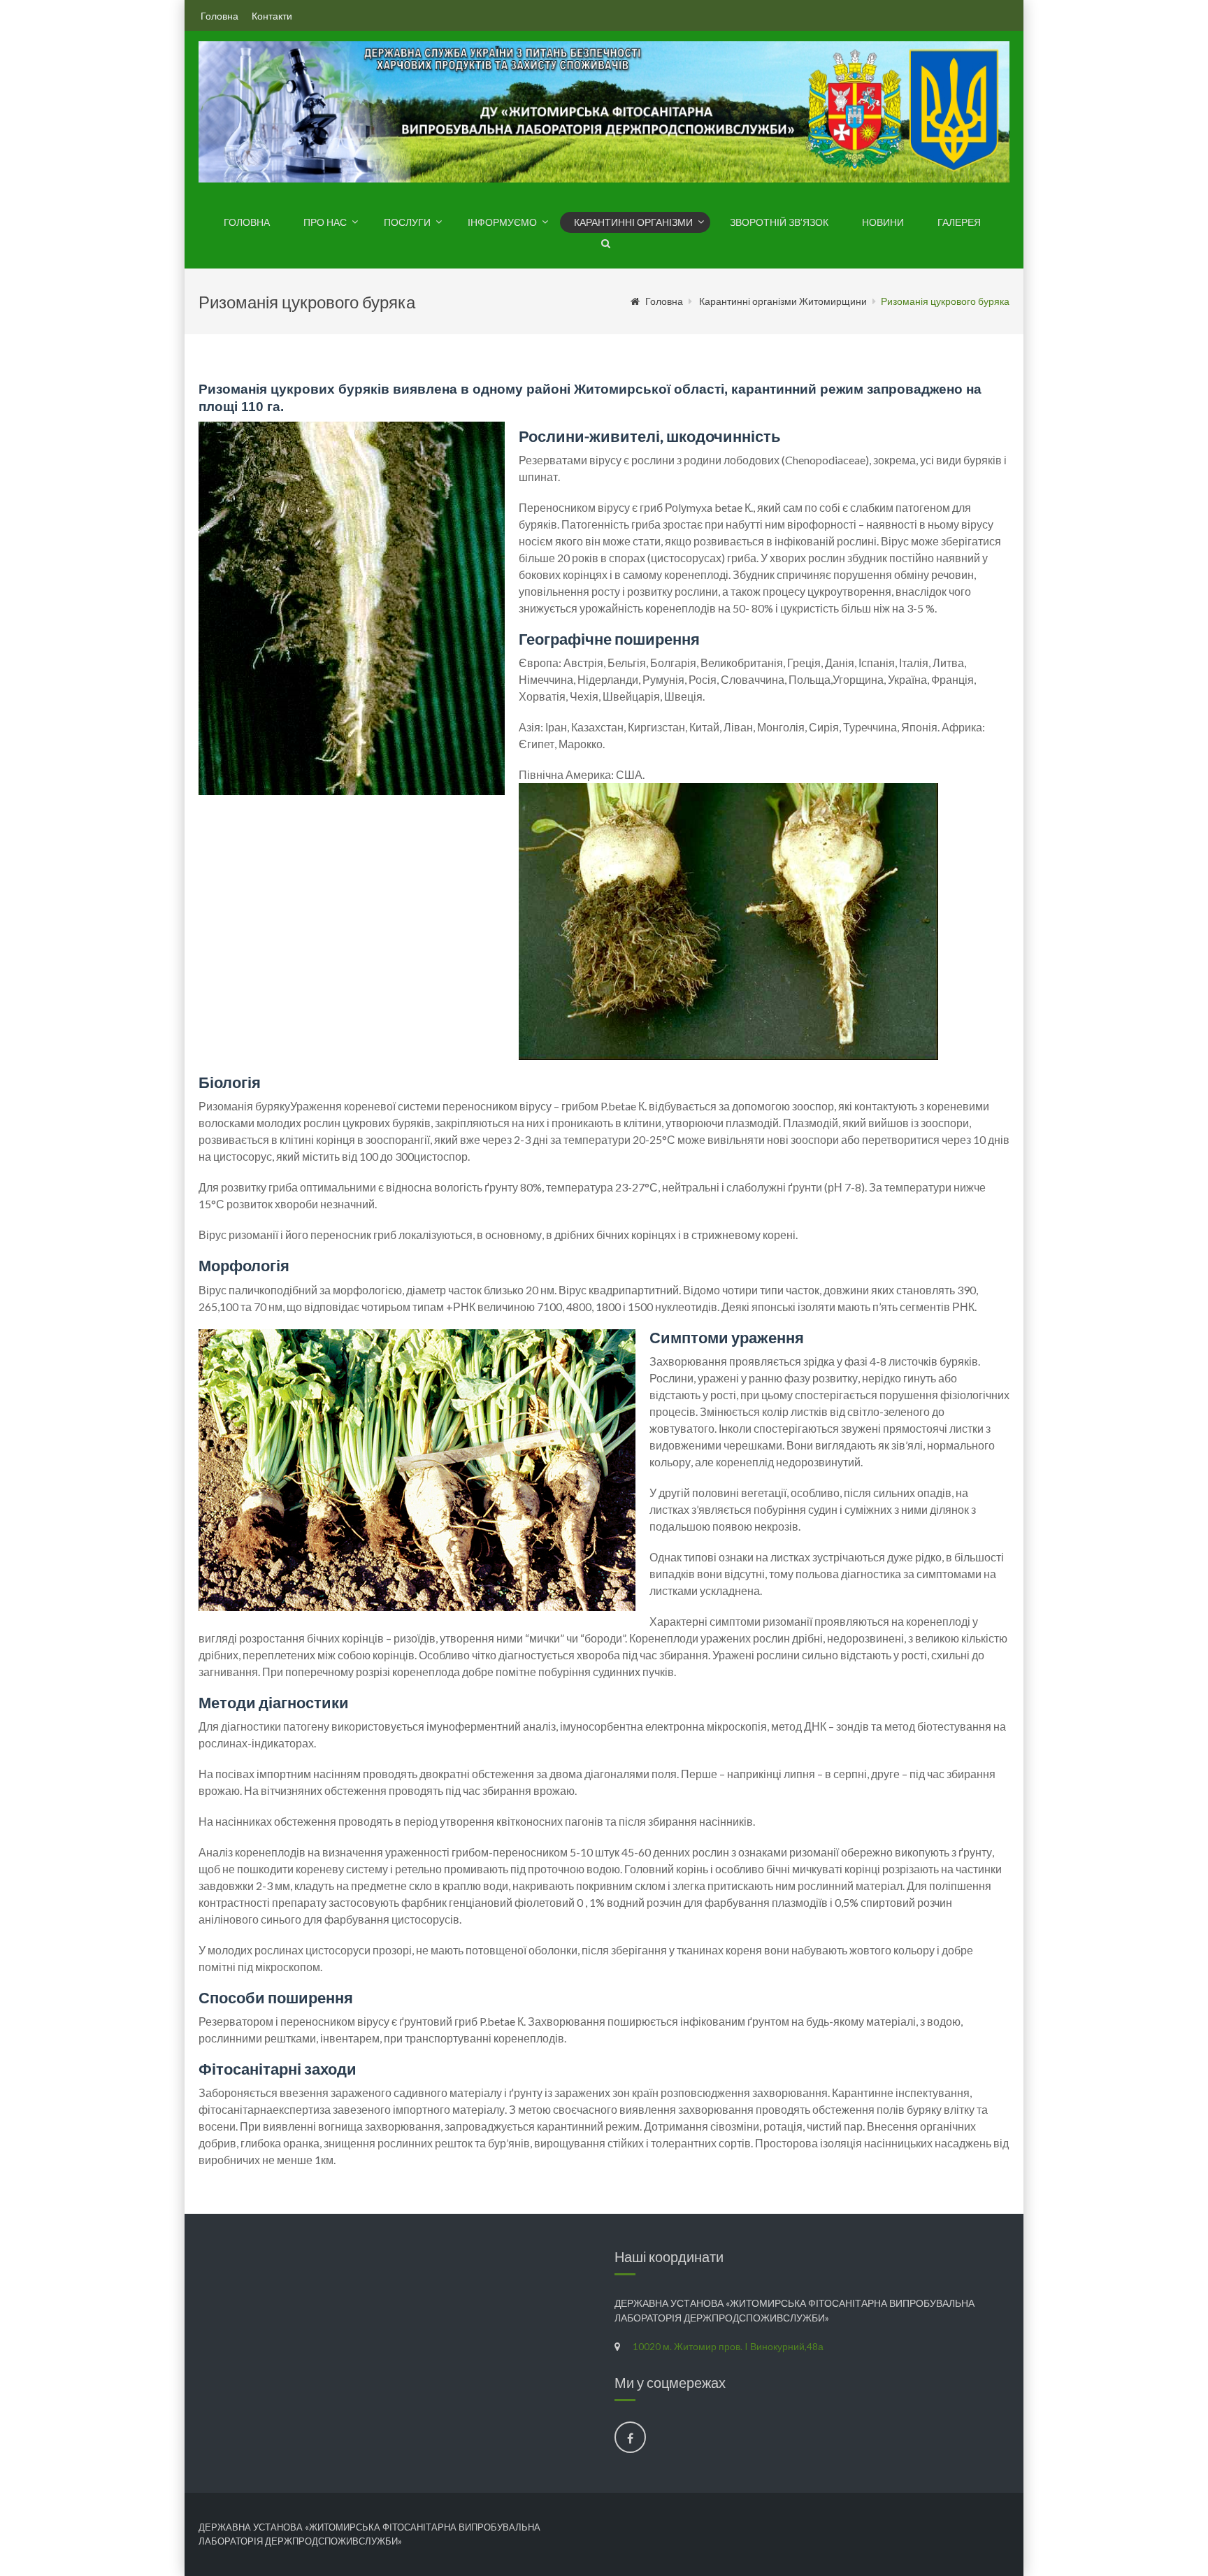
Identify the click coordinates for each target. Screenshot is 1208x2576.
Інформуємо (502, 222)
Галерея (959, 222)
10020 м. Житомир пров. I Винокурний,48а (728, 2346)
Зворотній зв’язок (779, 222)
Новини (883, 222)
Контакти (272, 16)
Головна (220, 16)
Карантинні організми (633, 222)
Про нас (325, 222)
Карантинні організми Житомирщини (783, 301)
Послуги (407, 222)
